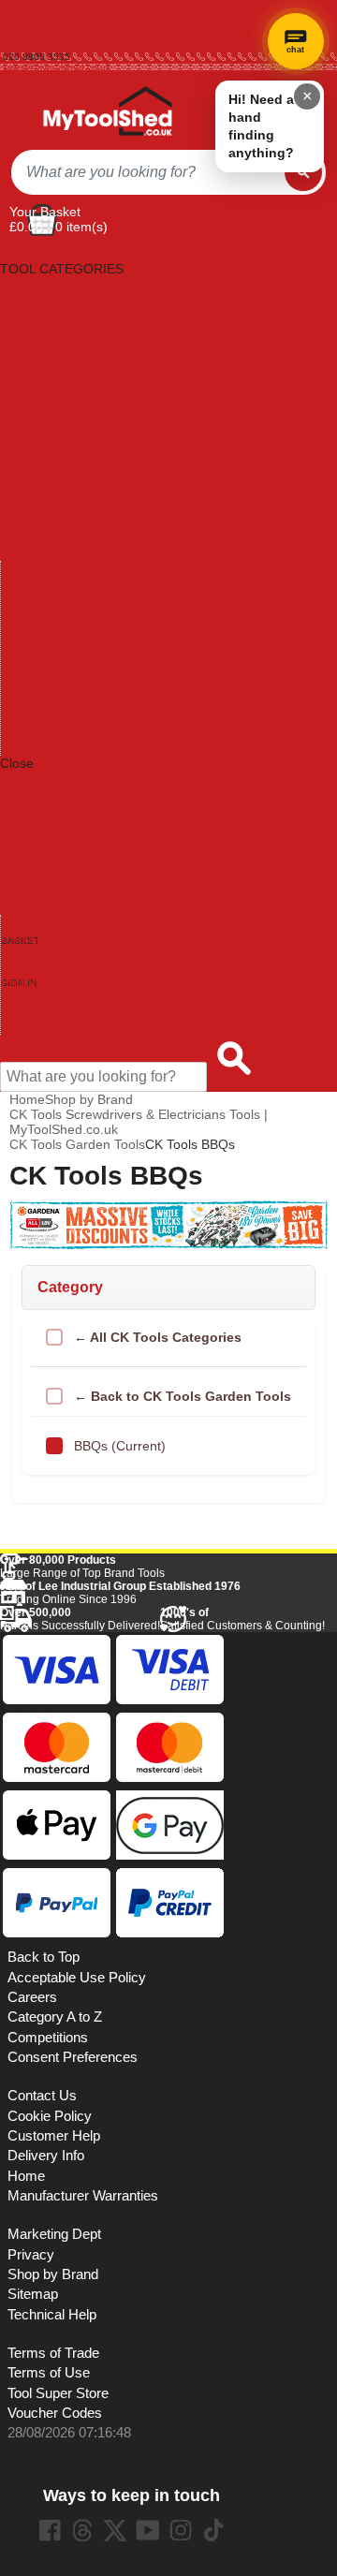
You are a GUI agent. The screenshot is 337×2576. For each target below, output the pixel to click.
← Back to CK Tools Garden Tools (183, 1396)
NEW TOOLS (39, 808)
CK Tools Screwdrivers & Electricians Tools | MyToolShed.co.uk (139, 1122)
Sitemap (33, 2294)
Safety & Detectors (56, 643)
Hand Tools (33, 478)
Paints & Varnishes (56, 583)
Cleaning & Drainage (61, 344)
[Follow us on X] (115, 2530)
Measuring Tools (50, 568)
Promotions (35, 982)
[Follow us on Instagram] (181, 2530)
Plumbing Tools (46, 598)
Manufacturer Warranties (83, 2196)
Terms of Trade (53, 2353)
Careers (32, 1997)
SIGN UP (27, 853)
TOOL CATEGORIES (62, 254)
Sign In (18, 46)
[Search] (303, 172)
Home (15, 5)
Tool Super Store (58, 2393)
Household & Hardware (69, 493)
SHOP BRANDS (47, 793)
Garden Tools (40, 464)
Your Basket (45, 212)
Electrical (27, 404)
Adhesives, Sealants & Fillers (86, 284)
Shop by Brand (45, 952)
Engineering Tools (53, 419)
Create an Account (43, 36)
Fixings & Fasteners (59, 449)
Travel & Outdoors (55, 703)
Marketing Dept (54, 2234)
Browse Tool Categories (71, 937)
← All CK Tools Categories (158, 1337)
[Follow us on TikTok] (213, 2530)
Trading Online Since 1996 (120, 1593)
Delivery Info (46, 2156)
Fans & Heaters (46, 434)
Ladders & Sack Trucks (68, 508)
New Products (42, 967)
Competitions (48, 2038)
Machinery (31, 538)
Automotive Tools (51, 314)
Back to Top (44, 1957)
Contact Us (34, 1012)
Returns (20, 26)
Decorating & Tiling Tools (73, 374)
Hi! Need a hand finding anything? (261, 126)
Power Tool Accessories (71, 613)
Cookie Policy (50, 2116)
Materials (27, 553)
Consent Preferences (73, 2057)
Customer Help (45, 1027)
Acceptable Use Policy (77, 1978)
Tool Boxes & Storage (65, 673)
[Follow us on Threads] (82, 2530)
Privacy (31, 2255)
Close (17, 763)
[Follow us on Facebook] (50, 2530)
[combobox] (148, 172)
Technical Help (52, 2315)
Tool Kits (26, 688)
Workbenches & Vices (66, 733)
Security (25, 658)
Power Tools (37, 628)
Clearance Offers (51, 997)
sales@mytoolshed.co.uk (57, 67)
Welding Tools (42, 718)
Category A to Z (46, 778)
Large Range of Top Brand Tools (82, 1567)
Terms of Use (49, 2373)
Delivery (20, 15)
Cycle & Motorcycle (57, 359)
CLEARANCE (39, 838)
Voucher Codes (55, 2413)
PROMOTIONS (45, 823)
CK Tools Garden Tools (77, 1144)
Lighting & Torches (55, 523)
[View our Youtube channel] (148, 2530)
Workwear (31, 748)
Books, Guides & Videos (71, 329)
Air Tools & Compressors (73, 299)
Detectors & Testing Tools (75, 389)
